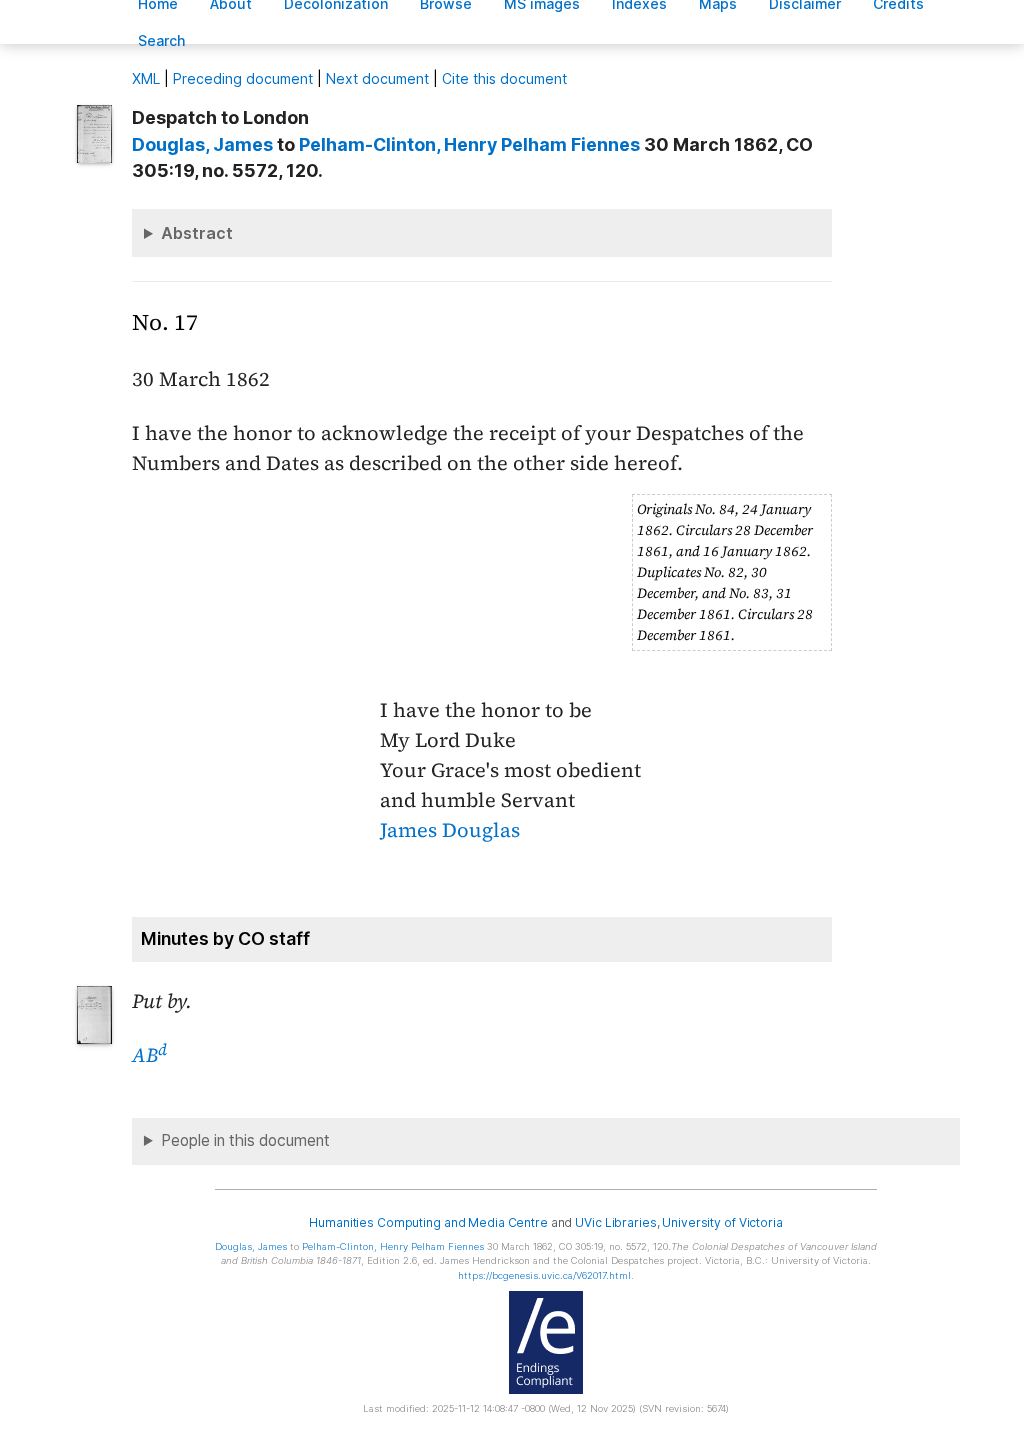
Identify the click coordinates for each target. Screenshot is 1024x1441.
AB (149, 1055)
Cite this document (504, 78)
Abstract (197, 233)
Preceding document (243, 78)
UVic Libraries (615, 1222)
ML (146, 78)
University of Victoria (722, 1222)
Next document (377, 78)
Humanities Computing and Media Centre (428, 1222)
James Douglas (450, 830)
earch (162, 40)
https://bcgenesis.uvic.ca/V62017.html (544, 1275)
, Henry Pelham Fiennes (469, 144)
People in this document (245, 1140)
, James (202, 144)
